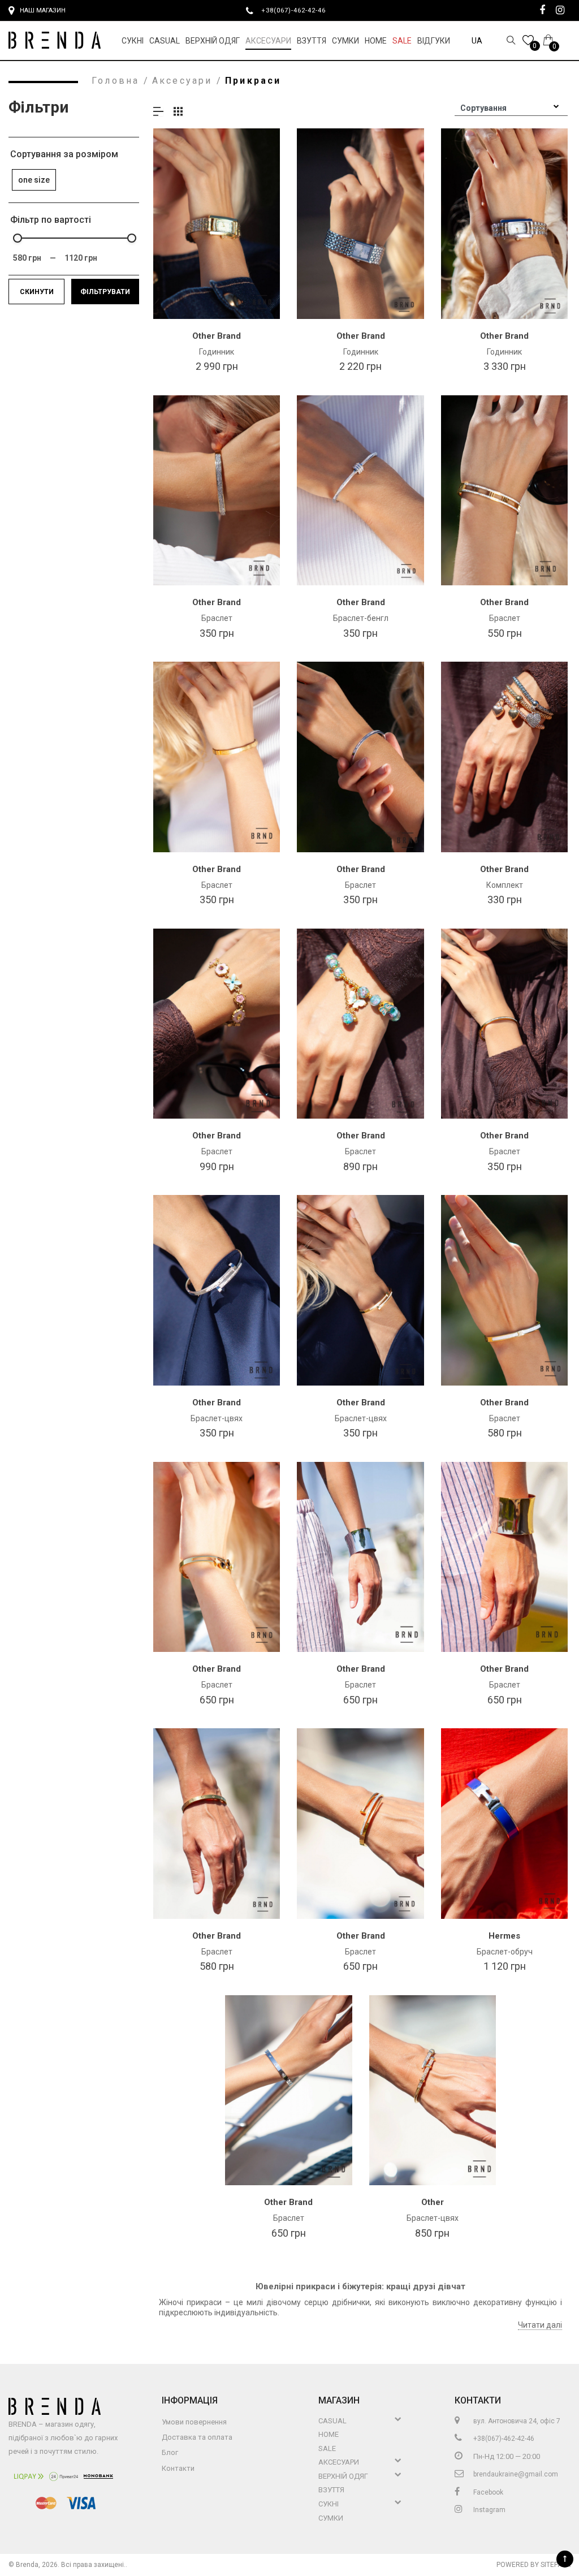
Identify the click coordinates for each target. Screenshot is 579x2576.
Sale (402, 41)
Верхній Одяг (213, 41)
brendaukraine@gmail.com (515, 2474)
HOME (376, 41)
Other (433, 2202)
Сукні (133, 41)
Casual (165, 41)
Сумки (345, 41)
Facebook (487, 2492)
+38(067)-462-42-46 (298, 10)
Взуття (312, 41)
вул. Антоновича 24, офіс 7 (516, 2421)
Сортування (483, 108)
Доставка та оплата (197, 2437)
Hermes (504, 1936)
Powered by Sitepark (533, 2565)
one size (34, 180)
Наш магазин (43, 10)
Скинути (37, 292)
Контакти (178, 2468)
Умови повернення (194, 2422)
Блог (170, 2452)
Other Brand (217, 336)
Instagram (489, 2510)
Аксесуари (268, 41)
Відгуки (434, 41)
